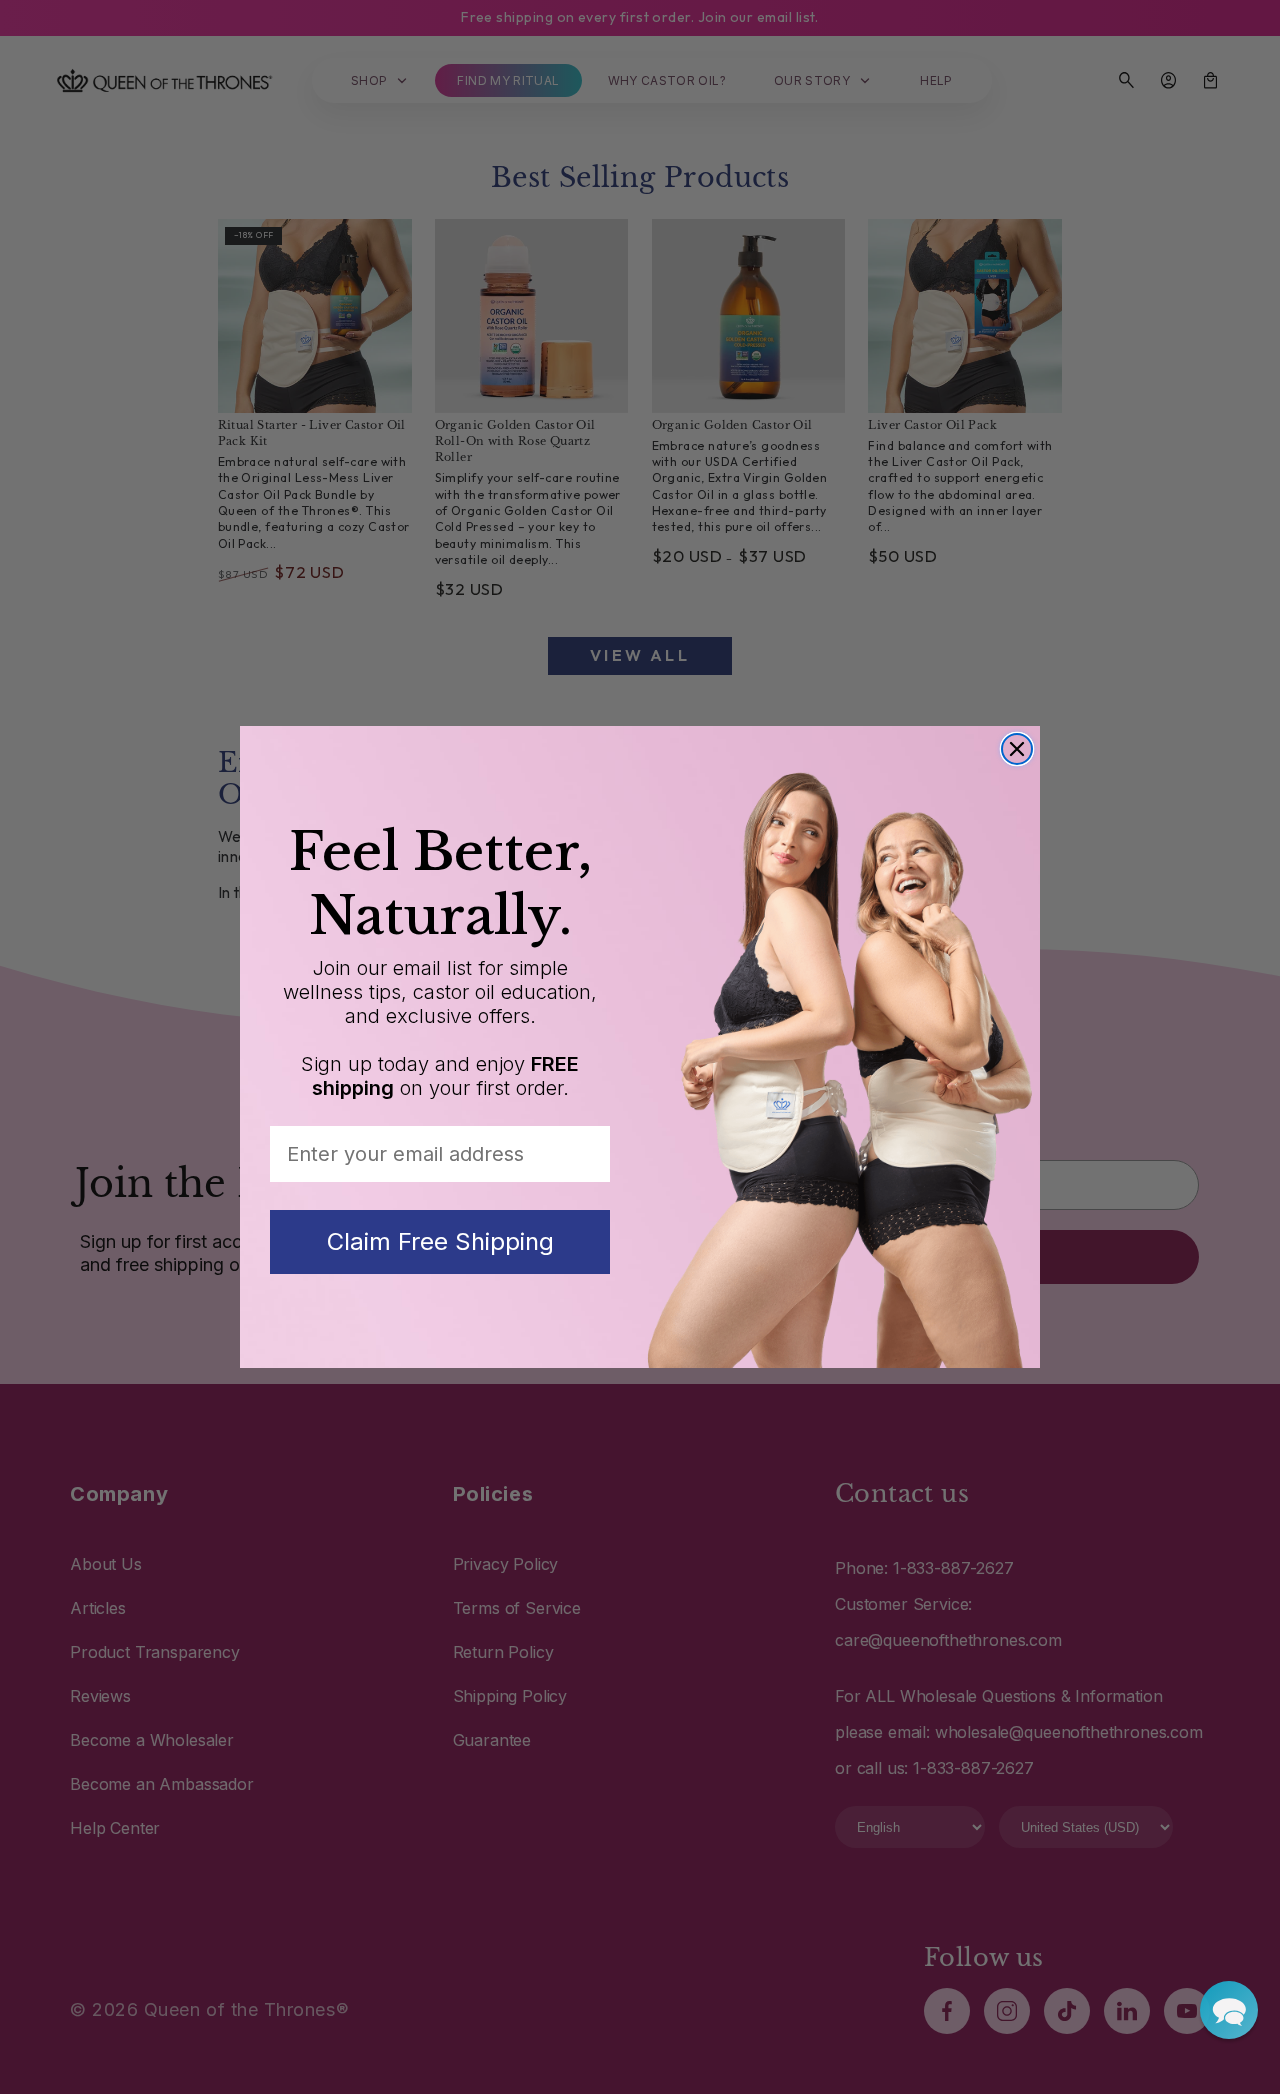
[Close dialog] (1017, 749)
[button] (1229, 2010)
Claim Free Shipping (440, 1241)
